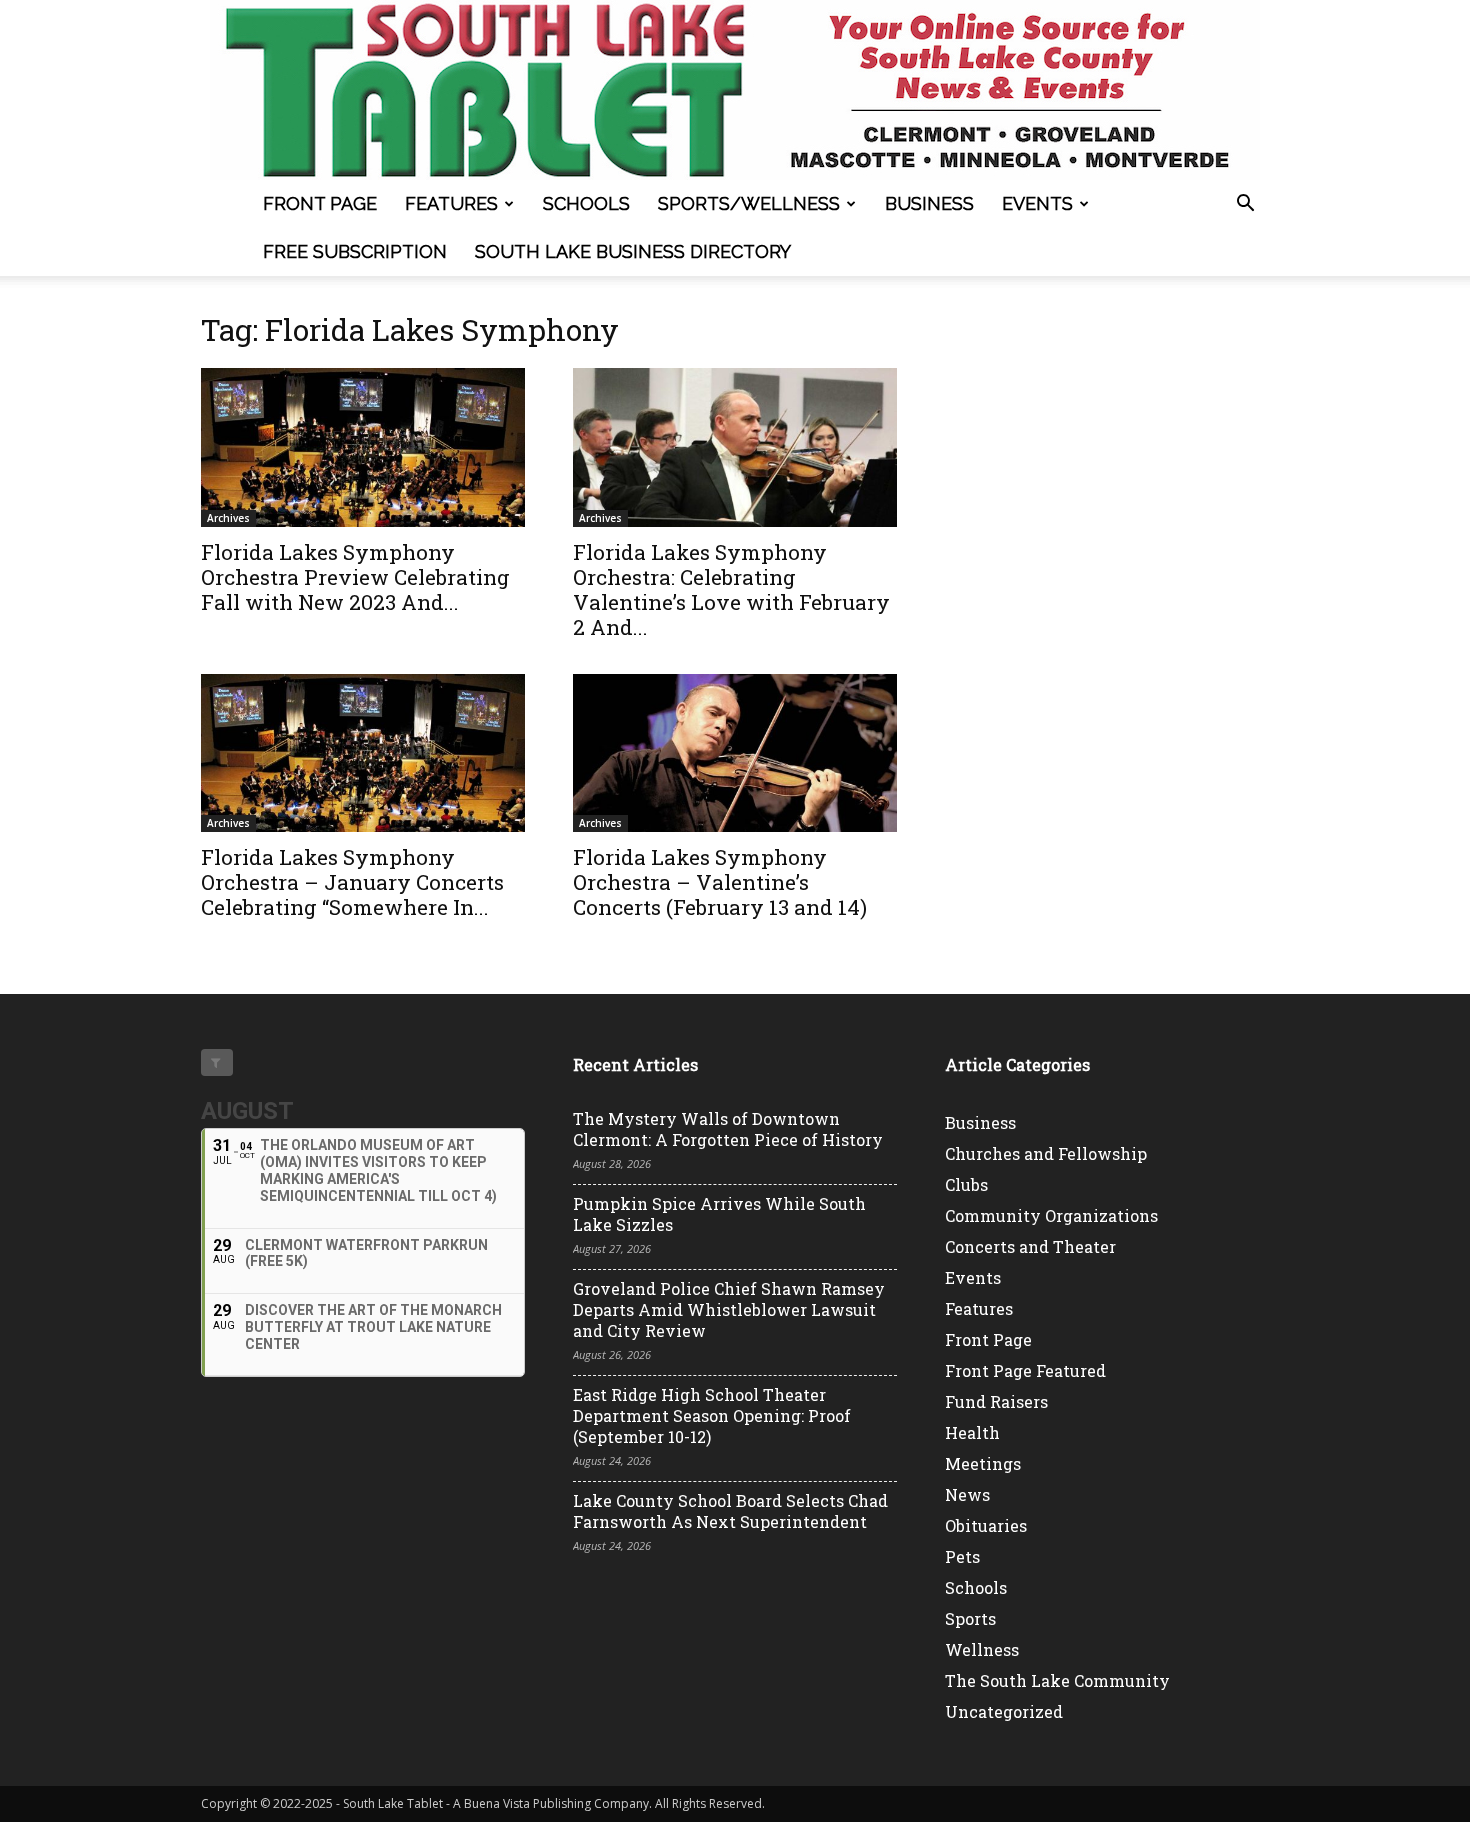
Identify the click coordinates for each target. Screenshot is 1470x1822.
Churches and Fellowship (1046, 1153)
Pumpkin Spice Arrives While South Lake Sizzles (719, 1214)
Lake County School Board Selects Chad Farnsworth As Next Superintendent (730, 1511)
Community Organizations (1051, 1215)
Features (451, 203)
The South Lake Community (1057, 1680)
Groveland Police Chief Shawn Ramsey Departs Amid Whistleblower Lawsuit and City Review (729, 1309)
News (967, 1494)
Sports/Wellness (749, 203)
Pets (962, 1556)
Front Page (320, 203)
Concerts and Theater (1030, 1246)
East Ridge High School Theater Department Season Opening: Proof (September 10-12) (712, 1415)
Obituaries (986, 1525)
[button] (1245, 205)
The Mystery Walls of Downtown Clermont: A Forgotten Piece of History (728, 1129)
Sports (970, 1618)
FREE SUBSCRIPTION (355, 251)
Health (972, 1432)
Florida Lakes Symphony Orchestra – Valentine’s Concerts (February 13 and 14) (720, 882)
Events (1037, 203)
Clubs (966, 1184)
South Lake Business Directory (633, 251)
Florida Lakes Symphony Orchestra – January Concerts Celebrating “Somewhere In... (352, 882)
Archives (228, 518)
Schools (586, 203)
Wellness (982, 1649)
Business (929, 203)
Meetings (983, 1463)
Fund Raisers (996, 1401)
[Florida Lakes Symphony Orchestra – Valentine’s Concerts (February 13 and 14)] (735, 753)
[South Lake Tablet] (735, 90)
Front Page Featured (1025, 1370)
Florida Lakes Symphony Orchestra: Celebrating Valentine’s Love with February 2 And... (731, 589)
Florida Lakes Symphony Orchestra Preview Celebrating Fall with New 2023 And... (355, 577)
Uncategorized (1004, 1711)
